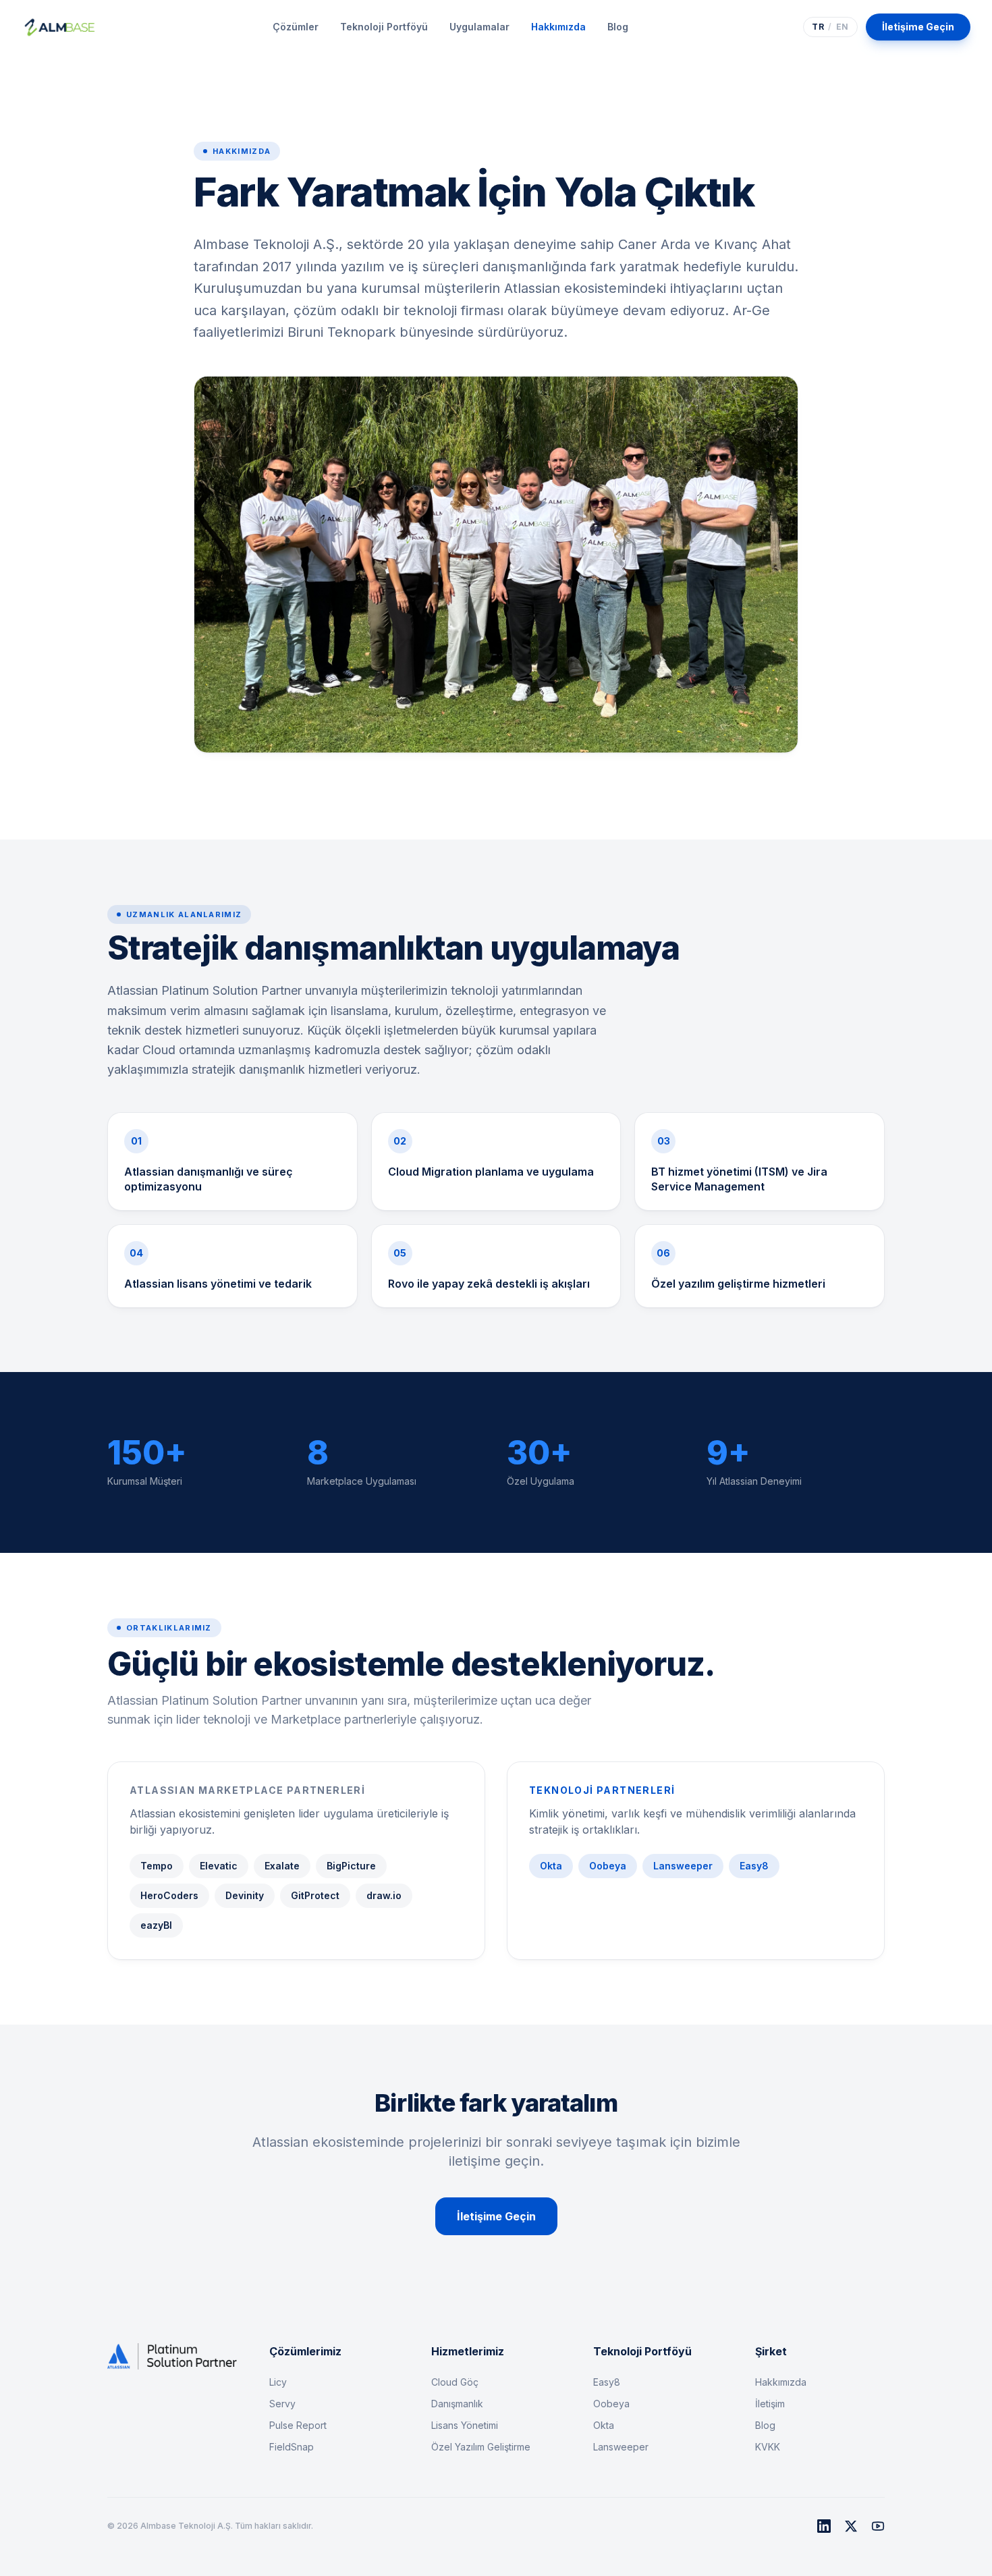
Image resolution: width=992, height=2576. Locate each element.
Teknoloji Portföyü (384, 27)
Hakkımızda (558, 27)
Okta (604, 2425)
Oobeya (611, 2404)
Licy (278, 2382)
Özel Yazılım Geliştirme (481, 2447)
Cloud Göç (455, 2382)
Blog (618, 27)
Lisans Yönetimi (465, 2425)
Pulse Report (298, 2425)
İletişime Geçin (918, 27)
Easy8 (607, 2382)
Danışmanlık (457, 2404)
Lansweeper (621, 2447)
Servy (282, 2404)
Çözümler (296, 27)
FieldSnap (292, 2447)
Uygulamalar (479, 27)
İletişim (770, 2404)
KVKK (768, 2447)
